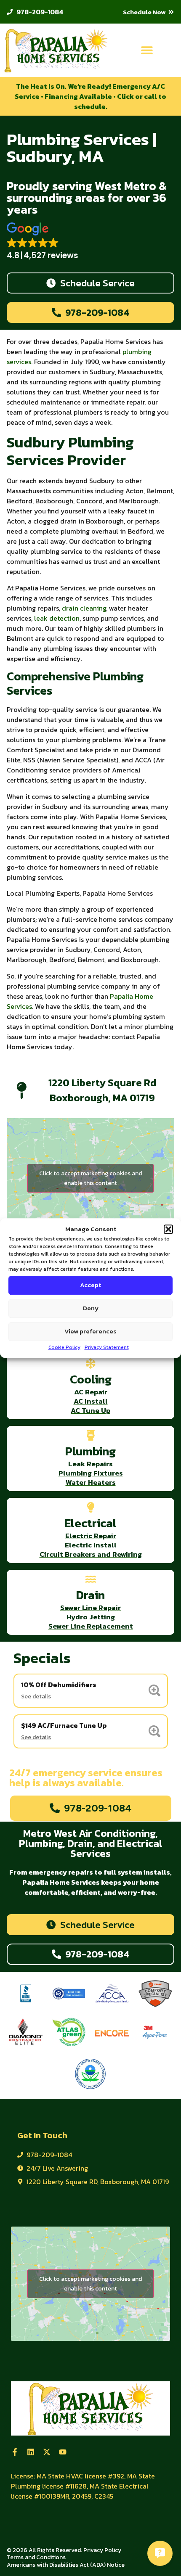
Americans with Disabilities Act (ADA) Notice (66, 2565)
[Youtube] (63, 2452)
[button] (168, 1230)
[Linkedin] (31, 2452)
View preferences (90, 1331)
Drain (90, 1595)
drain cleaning (84, 608)
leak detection (57, 618)
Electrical (90, 1523)
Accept (90, 1285)
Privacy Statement (107, 1347)
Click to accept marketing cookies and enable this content (90, 1178)
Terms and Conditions (36, 2557)
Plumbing (90, 1451)
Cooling (91, 1379)
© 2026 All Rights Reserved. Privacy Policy (64, 2550)
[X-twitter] (47, 2452)
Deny (91, 1308)
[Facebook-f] (15, 2452)
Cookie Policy (64, 1347)
